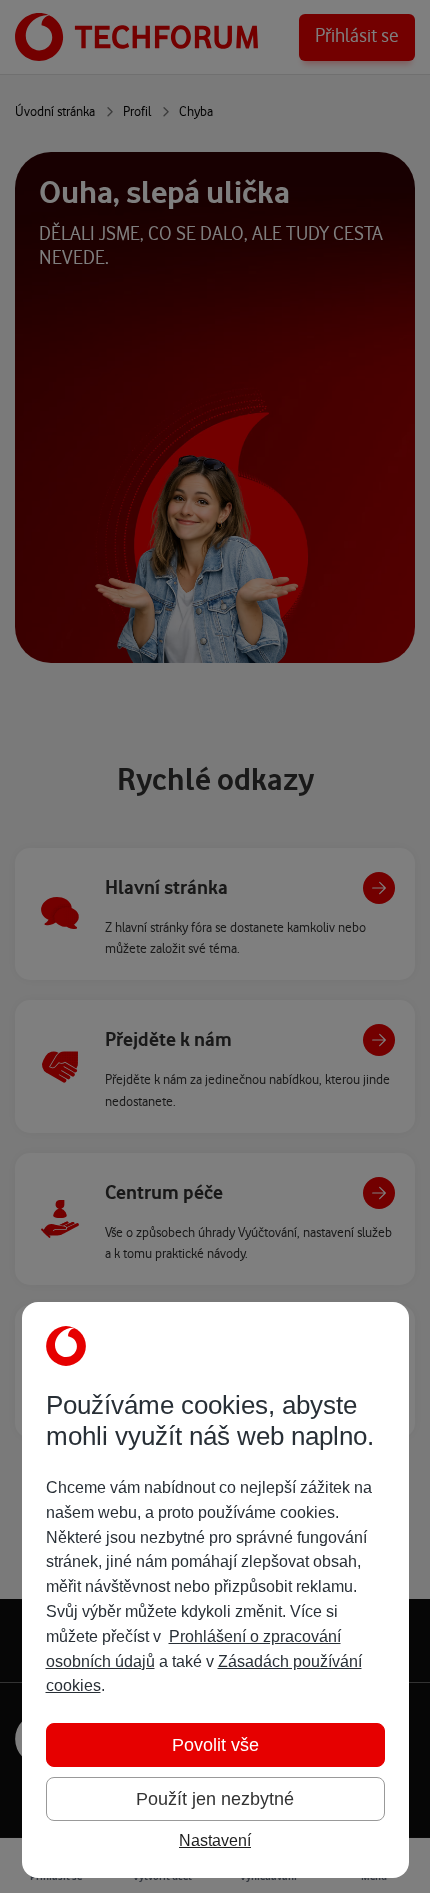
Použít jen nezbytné (215, 1799)
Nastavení (215, 1840)
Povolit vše (215, 1745)
